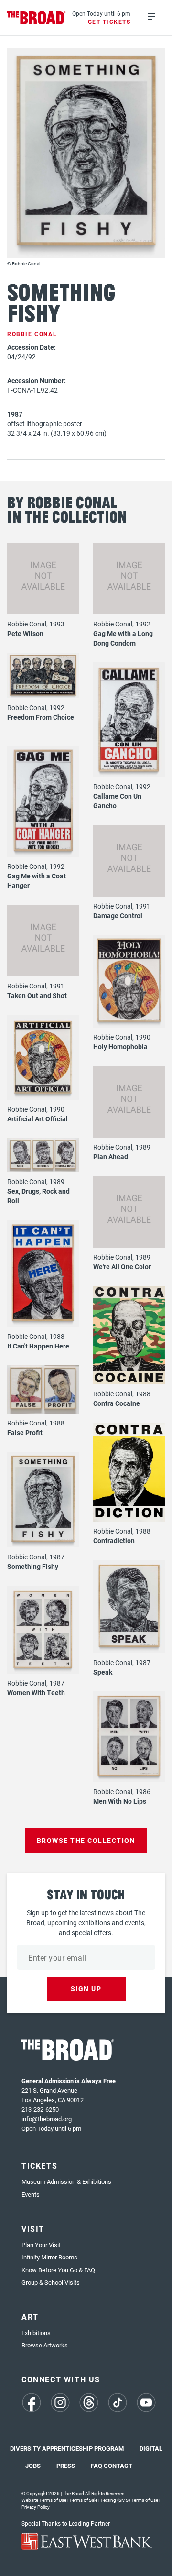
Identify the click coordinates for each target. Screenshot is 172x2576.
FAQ (97, 2466)
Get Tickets (109, 22)
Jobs (33, 2466)
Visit (33, 2229)
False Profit (25, 1432)
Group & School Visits (51, 2282)
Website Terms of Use (44, 2500)
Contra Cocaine (117, 1403)
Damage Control (118, 915)
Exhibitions (36, 2333)
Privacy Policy (36, 2507)
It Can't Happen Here (38, 1346)
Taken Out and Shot (37, 995)
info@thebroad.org (47, 2119)
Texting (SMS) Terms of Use (129, 2500)
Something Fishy (33, 1566)
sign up (86, 1989)
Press (66, 2466)
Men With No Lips (120, 1801)
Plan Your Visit (41, 2245)
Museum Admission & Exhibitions (66, 2181)
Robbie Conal (32, 334)
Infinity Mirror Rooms (49, 2257)
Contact (118, 2466)
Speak (103, 1672)
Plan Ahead (111, 1156)
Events (31, 2194)
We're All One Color (122, 1266)
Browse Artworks (45, 2345)
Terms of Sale (83, 2500)
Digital (151, 2448)
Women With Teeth (36, 1693)
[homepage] (37, 18)
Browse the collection (86, 1840)
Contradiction (114, 1540)
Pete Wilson (25, 633)
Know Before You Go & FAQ (58, 2270)
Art (30, 2317)
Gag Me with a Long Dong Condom (123, 638)
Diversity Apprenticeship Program (67, 2448)
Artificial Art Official (38, 1119)
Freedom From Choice (41, 717)
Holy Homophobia (120, 1047)
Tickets (39, 2165)
